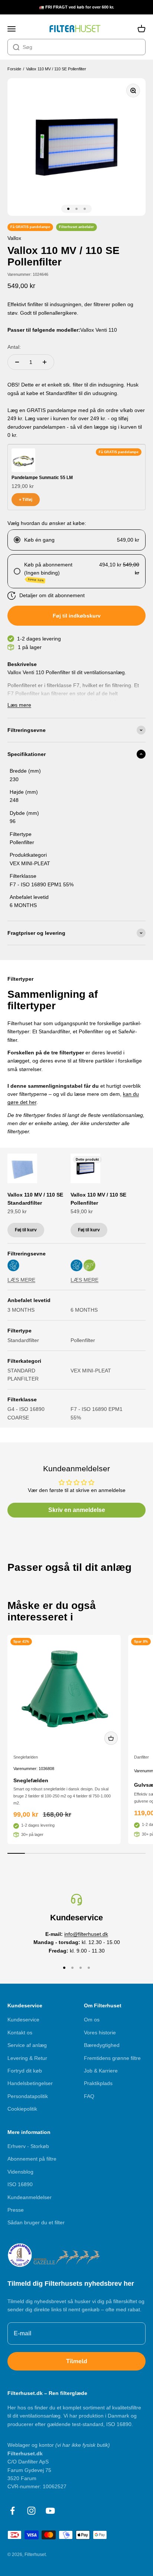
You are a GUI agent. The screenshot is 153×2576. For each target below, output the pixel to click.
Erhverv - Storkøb (28, 2146)
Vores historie (100, 2033)
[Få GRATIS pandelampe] (23, 460)
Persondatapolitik (28, 2096)
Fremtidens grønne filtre (112, 2058)
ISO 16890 (20, 2184)
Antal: (14, 347)
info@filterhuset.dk (86, 1934)
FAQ (89, 2096)
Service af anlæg (27, 2045)
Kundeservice (23, 2020)
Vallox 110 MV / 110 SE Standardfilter (35, 1199)
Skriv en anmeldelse (77, 1510)
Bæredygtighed (102, 2045)
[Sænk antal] (17, 362)
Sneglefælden (26, 1757)
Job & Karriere (101, 2071)
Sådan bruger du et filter (36, 2222)
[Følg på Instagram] (31, 2511)
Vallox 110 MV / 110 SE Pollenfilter (56, 69)
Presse (16, 2210)
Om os (92, 2020)
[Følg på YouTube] (50, 2511)
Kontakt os (20, 2033)
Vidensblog (20, 2172)
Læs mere (19, 705)
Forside (14, 69)
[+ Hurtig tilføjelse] (111, 1738)
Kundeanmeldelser (30, 2197)
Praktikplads (98, 2083)
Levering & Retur (27, 2058)
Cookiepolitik (22, 2109)
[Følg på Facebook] (12, 2511)
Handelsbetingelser (30, 2083)
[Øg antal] (45, 362)
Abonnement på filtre (32, 2159)
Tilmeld (77, 2361)
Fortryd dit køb (25, 2071)
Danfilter (141, 1757)
